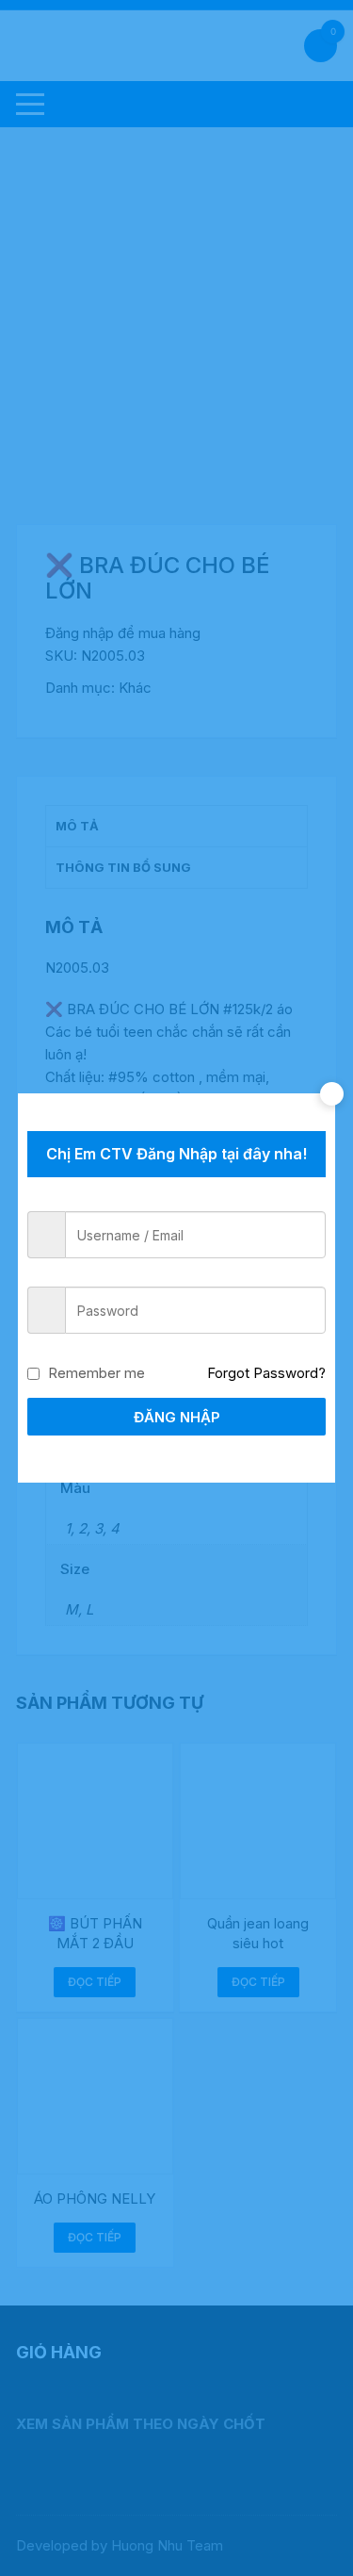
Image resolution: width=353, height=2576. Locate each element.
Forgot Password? (266, 1373)
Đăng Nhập (177, 1417)
